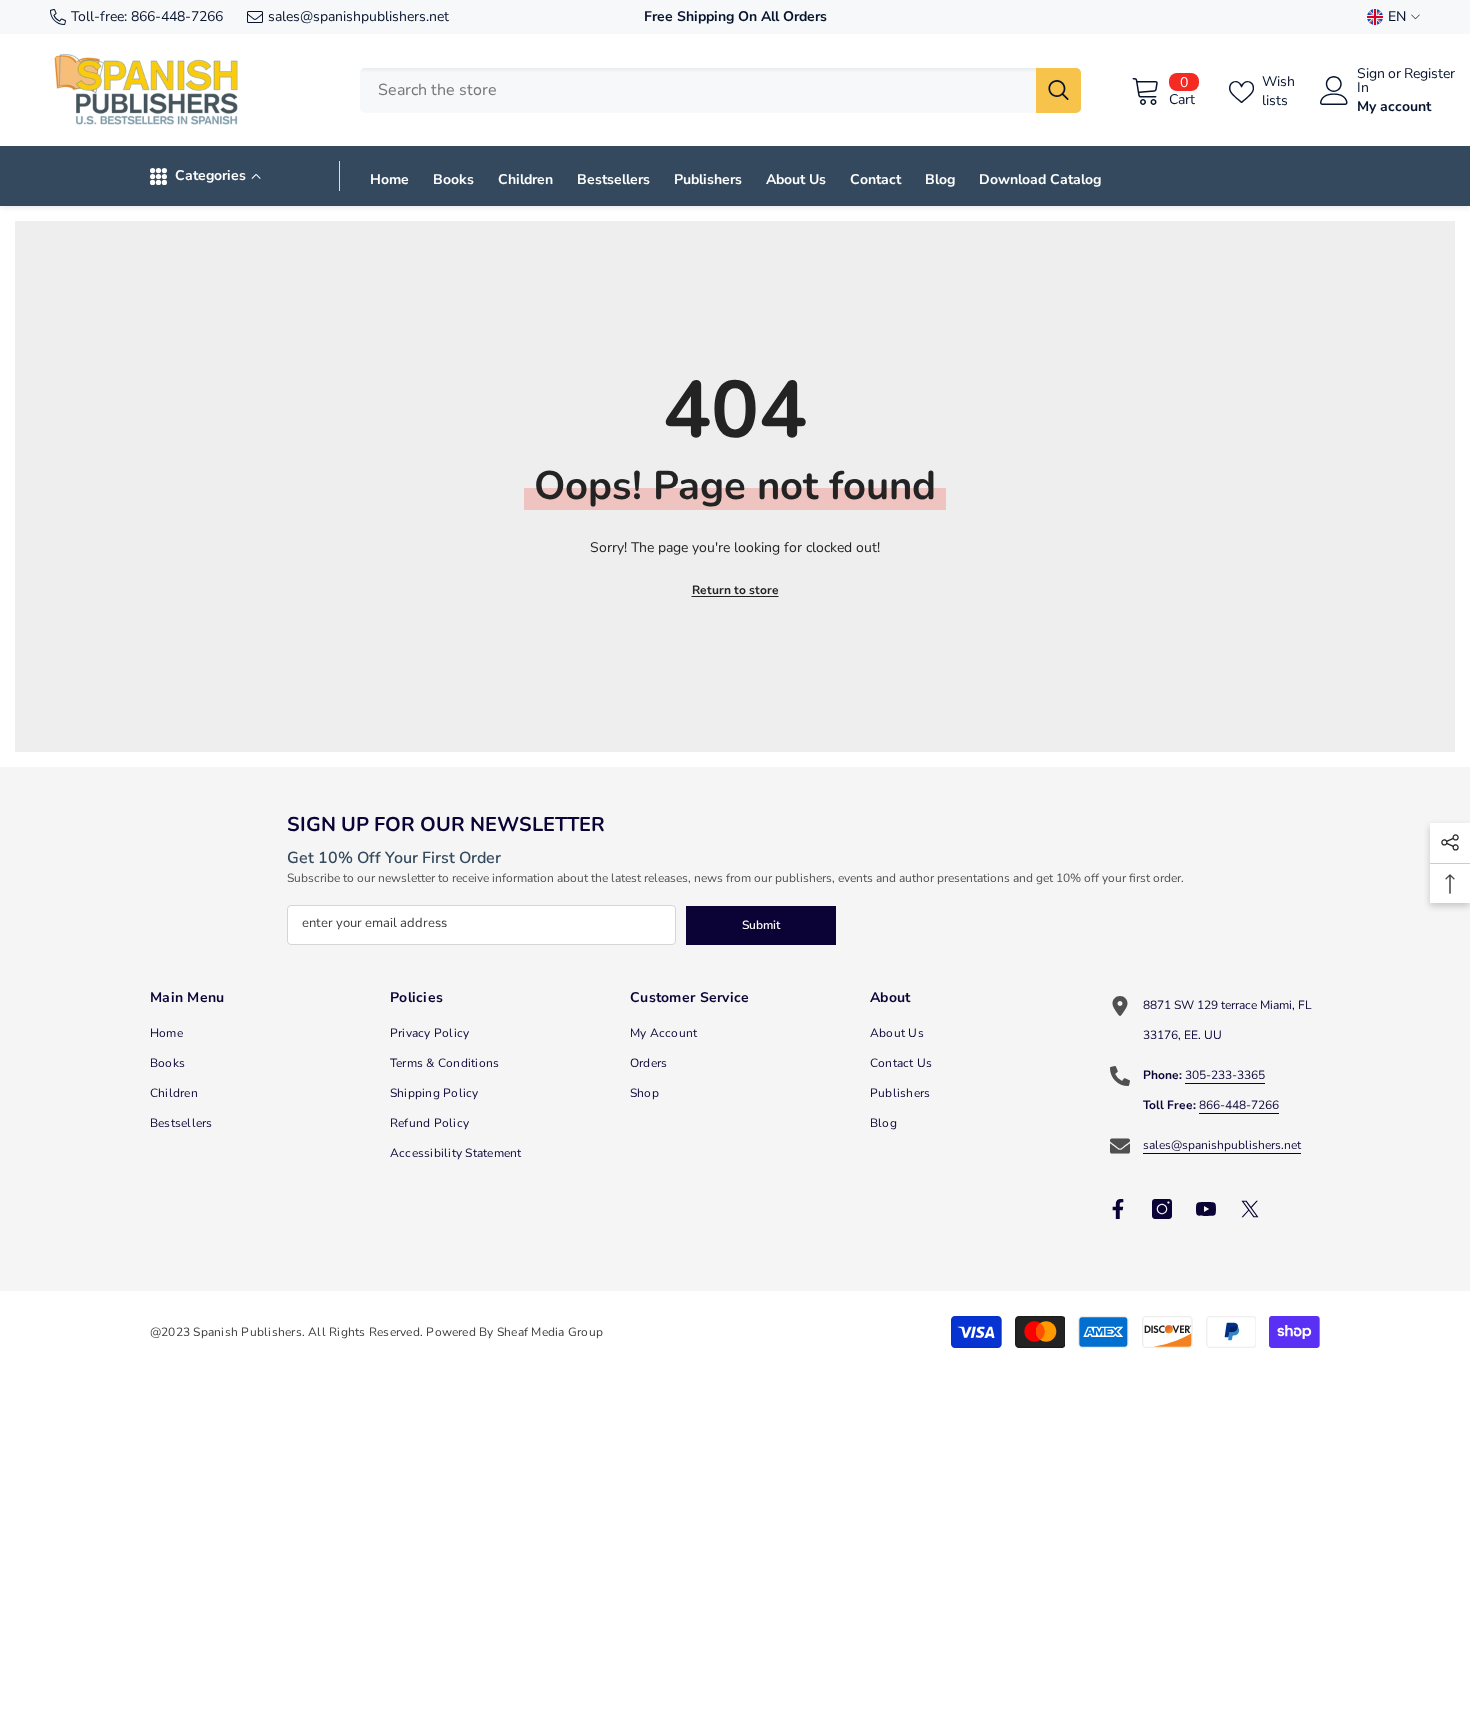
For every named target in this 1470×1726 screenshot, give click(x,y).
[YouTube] (1206, 1209)
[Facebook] (1118, 1209)
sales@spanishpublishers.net (358, 16)
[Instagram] (1162, 1209)
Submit (761, 925)
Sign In (1371, 81)
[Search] (720, 90)
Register (1429, 75)
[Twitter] (1250, 1209)
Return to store (735, 590)
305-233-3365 (1225, 1075)
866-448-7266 (177, 16)
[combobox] (698, 90)
